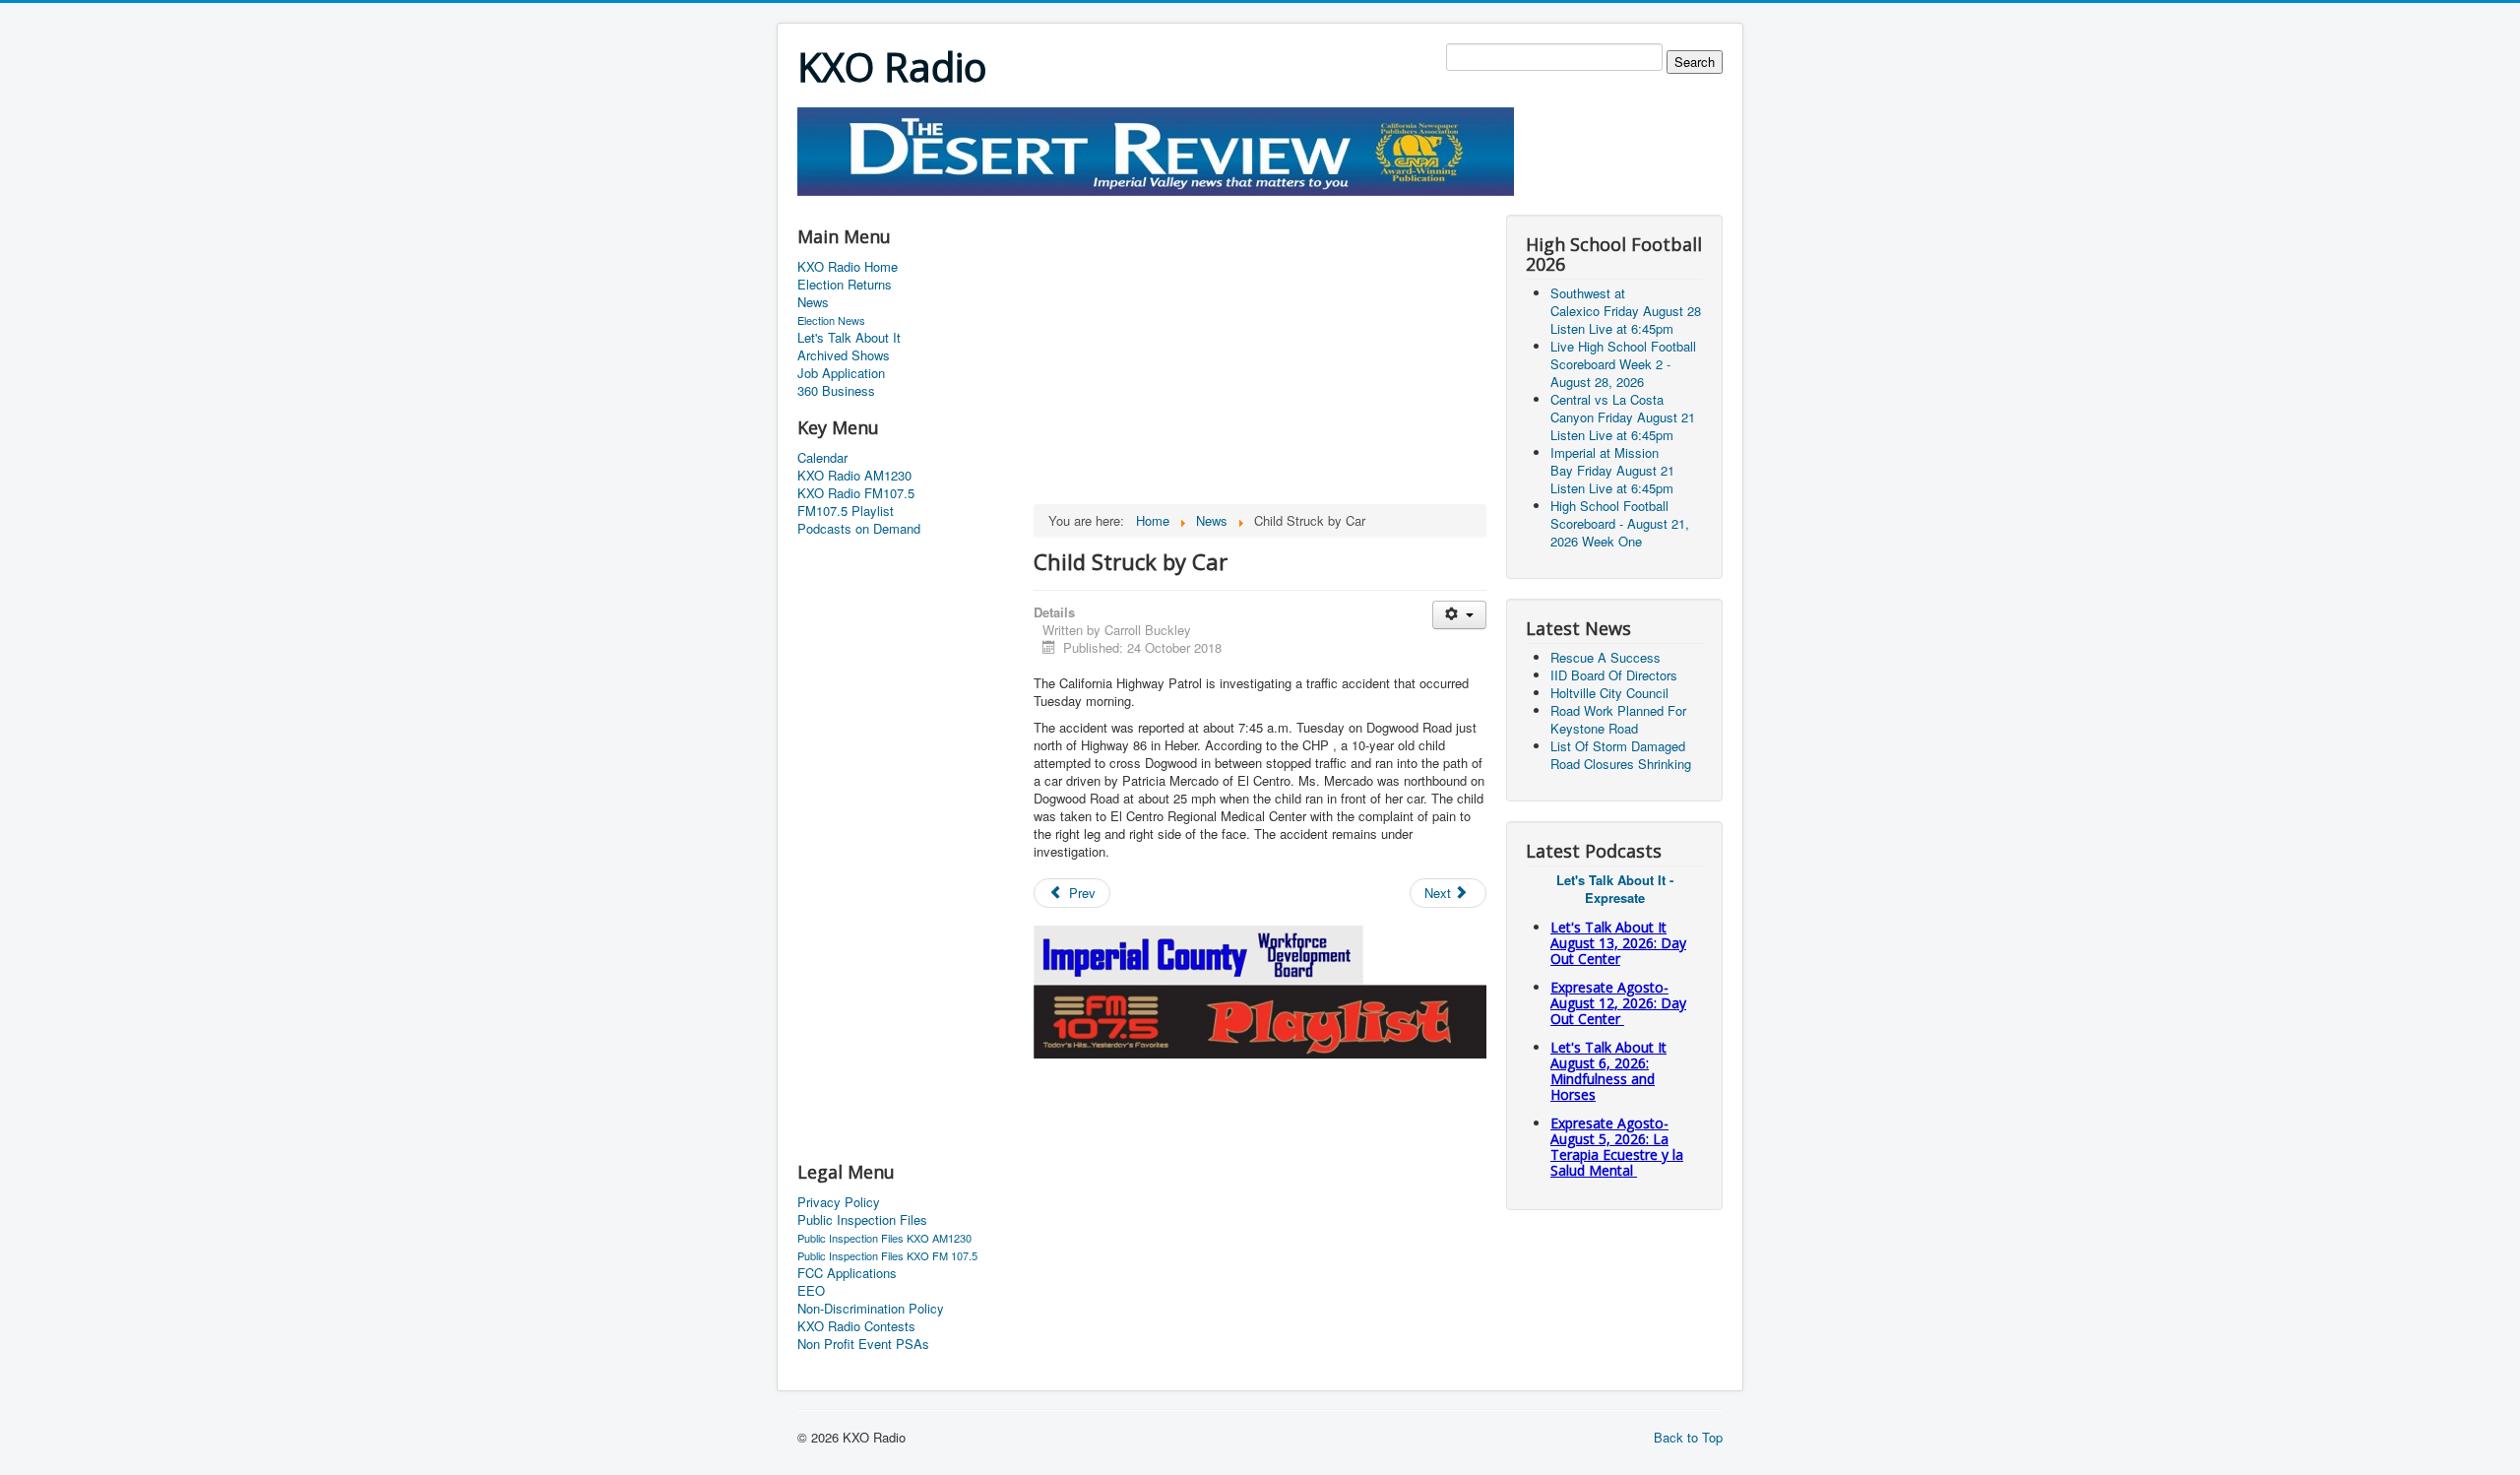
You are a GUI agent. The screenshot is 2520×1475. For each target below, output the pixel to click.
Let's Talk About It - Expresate (1615, 889)
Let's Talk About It (849, 338)
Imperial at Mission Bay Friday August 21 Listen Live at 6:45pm (1612, 470)
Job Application (841, 373)
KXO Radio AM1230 (854, 476)
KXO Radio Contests (856, 1326)
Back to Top (1688, 1437)
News (813, 302)
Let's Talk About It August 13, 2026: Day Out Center (1618, 943)
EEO (811, 1291)
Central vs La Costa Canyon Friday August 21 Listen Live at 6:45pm (1623, 417)
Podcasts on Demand (859, 529)
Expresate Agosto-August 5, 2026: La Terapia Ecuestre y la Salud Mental (1617, 1147)
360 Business (836, 391)
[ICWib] (1199, 953)
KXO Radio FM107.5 (856, 493)
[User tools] (1459, 615)
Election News (831, 320)
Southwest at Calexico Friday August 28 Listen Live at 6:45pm (1626, 311)
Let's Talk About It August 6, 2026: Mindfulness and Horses (1608, 1071)
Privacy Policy (839, 1202)
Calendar (822, 458)
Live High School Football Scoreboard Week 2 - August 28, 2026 (1623, 364)
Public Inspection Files (862, 1220)
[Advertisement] (1156, 203)
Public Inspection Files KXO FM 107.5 (887, 1255)
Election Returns (845, 285)
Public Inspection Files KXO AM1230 (884, 1238)
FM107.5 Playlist (846, 511)
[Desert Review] (1156, 149)
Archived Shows (844, 355)
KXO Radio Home (848, 267)
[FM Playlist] (1260, 1020)
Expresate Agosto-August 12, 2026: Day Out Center (1618, 1003)
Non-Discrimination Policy (871, 1309)
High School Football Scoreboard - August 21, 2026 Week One (1620, 523)
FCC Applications (847, 1273)
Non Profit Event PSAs (863, 1344)
